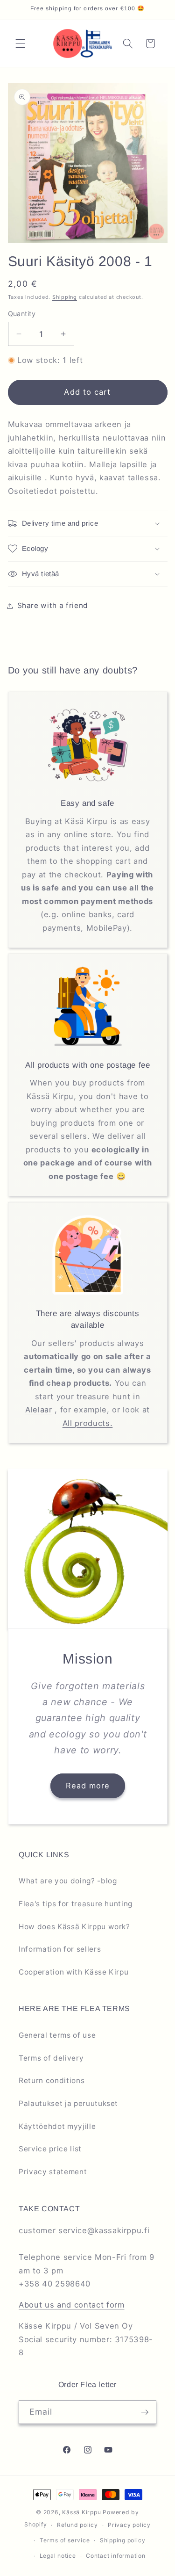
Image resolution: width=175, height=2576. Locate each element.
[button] (21, 43)
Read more (87, 1786)
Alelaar (39, 1410)
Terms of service (65, 2540)
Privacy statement (53, 2172)
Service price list (50, 2149)
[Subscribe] (145, 2412)
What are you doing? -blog (68, 1881)
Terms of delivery (51, 2058)
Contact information (116, 2556)
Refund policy (77, 2525)
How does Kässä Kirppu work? (74, 1927)
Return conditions (52, 2080)
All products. (88, 1423)
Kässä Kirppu (81, 2512)
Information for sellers (60, 1949)
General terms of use (57, 2035)
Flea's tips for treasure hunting (76, 1904)
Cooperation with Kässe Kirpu (73, 1972)
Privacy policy (129, 2525)
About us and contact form (72, 2305)
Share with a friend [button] (53, 605)
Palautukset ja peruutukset (68, 2103)
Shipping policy (123, 2540)
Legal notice (58, 2556)
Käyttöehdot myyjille (57, 2126)
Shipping (65, 297)
